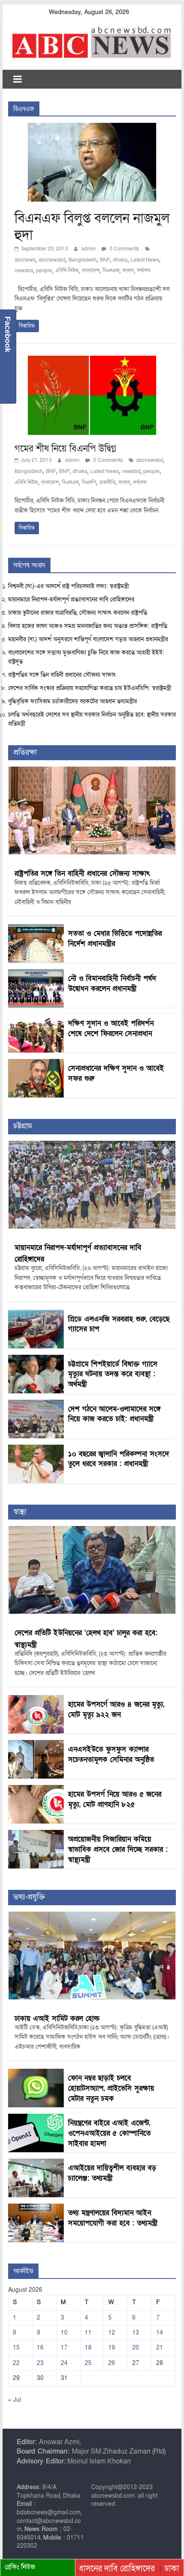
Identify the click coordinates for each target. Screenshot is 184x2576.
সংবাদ (128, 271)
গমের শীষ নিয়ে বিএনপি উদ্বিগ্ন (65, 449)
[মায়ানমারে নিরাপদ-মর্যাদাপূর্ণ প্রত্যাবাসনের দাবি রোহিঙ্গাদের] (92, 1145)
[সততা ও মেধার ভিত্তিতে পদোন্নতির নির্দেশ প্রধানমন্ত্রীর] (36, 929)
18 (88, 2348)
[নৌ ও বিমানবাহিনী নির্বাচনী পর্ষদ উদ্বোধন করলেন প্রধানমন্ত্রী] (36, 974)
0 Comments (124, 249)
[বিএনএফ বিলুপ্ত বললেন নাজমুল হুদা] (92, 128)
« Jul (15, 2400)
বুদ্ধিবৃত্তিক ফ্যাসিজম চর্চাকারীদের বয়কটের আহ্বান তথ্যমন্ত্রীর (73, 701)
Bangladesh (83, 260)
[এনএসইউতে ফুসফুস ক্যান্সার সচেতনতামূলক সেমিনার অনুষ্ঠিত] (36, 1745)
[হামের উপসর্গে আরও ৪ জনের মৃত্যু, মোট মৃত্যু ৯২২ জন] (36, 1700)
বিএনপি (89, 482)
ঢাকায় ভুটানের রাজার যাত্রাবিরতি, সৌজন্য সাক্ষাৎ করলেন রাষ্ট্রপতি (78, 613)
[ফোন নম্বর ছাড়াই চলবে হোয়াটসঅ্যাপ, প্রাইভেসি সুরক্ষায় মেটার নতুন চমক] (36, 2073)
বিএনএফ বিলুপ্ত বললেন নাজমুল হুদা (92, 226)
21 (160, 2348)
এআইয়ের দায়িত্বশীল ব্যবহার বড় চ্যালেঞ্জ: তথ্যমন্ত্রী (112, 2173)
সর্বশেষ (144, 271)
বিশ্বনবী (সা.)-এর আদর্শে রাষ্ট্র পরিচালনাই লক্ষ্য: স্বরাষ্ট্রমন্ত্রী (68, 586)
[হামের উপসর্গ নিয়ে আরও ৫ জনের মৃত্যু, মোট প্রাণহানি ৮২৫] (36, 1789)
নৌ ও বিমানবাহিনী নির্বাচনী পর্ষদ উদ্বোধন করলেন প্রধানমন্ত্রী (112, 983)
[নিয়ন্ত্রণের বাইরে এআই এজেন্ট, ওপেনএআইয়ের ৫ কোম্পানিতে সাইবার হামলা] (36, 2118)
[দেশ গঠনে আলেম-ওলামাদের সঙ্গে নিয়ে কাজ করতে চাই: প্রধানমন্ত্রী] (36, 1404)
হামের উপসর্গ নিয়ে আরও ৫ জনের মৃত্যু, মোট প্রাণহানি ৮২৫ (115, 1799)
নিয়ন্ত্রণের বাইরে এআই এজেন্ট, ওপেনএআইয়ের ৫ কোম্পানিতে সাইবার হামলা (109, 2133)
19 (112, 2348)
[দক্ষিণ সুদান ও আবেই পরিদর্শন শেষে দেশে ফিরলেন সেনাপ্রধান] (36, 1019)
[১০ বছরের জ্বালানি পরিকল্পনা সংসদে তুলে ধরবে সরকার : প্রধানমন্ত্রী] (36, 1449)
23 (40, 2363)
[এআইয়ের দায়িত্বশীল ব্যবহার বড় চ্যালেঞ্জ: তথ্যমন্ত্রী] (36, 2163)
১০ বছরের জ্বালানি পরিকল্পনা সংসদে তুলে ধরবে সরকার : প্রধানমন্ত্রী (119, 1459)
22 (16, 2363)
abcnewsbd (52, 260)
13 (136, 2333)
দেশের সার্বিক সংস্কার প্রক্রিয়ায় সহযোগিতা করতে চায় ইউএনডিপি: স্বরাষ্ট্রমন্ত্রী (90, 688)
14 (160, 2333)
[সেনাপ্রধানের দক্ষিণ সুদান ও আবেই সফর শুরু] (36, 1063)
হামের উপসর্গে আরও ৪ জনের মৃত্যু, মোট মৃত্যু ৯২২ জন (116, 1709)
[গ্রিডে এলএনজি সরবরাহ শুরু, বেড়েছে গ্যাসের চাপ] (36, 1314)
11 (88, 2333)
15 (16, 2348)
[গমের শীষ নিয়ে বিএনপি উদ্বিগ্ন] (92, 361)
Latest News (145, 260)
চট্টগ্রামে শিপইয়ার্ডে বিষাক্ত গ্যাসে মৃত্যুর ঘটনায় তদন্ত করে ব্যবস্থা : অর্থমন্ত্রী (113, 1374)
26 (112, 2363)
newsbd (24, 271)
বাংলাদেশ (91, 271)
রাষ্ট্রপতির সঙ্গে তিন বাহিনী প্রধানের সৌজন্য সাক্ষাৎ (62, 675)
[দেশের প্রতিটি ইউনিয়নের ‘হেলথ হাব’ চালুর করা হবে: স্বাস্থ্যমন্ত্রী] (92, 1530)
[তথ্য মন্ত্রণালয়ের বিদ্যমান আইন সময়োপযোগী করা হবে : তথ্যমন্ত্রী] (36, 2208)
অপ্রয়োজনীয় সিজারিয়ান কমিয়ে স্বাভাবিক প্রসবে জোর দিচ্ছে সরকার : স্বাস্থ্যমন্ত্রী (118, 1849)
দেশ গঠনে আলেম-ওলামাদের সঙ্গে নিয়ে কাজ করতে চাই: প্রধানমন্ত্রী (114, 1414)
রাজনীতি (107, 482)
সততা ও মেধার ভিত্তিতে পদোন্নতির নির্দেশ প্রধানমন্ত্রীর (115, 938)
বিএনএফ (111, 271)
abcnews (25, 260)
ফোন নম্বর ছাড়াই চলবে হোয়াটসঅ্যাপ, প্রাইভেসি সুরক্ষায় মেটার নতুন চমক (111, 2088)
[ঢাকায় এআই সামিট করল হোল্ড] (92, 1916)
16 (40, 2348)
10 (64, 2333)
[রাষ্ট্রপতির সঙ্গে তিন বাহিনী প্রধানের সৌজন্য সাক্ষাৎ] (92, 771)
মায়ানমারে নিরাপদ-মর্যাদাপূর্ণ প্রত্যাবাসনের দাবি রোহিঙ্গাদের (71, 599)
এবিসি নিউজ (67, 271)
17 (64, 2348)
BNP (64, 471)
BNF (105, 260)
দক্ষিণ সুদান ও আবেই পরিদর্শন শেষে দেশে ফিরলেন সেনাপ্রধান (111, 1028)
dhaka (120, 260)
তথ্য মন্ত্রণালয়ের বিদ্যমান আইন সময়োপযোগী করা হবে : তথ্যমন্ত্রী (113, 2218)
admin (89, 249)
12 (112, 2333)
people (44, 271)
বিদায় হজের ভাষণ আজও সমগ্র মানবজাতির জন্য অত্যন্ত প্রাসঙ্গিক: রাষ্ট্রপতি (88, 626)
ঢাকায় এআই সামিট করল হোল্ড (57, 2018)
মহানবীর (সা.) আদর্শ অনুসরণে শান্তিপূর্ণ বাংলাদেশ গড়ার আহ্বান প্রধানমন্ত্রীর (88, 639)
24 (64, 2363)
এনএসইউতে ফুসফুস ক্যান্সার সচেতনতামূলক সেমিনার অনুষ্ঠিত (111, 1754)
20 (136, 2348)
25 (88, 2363)
